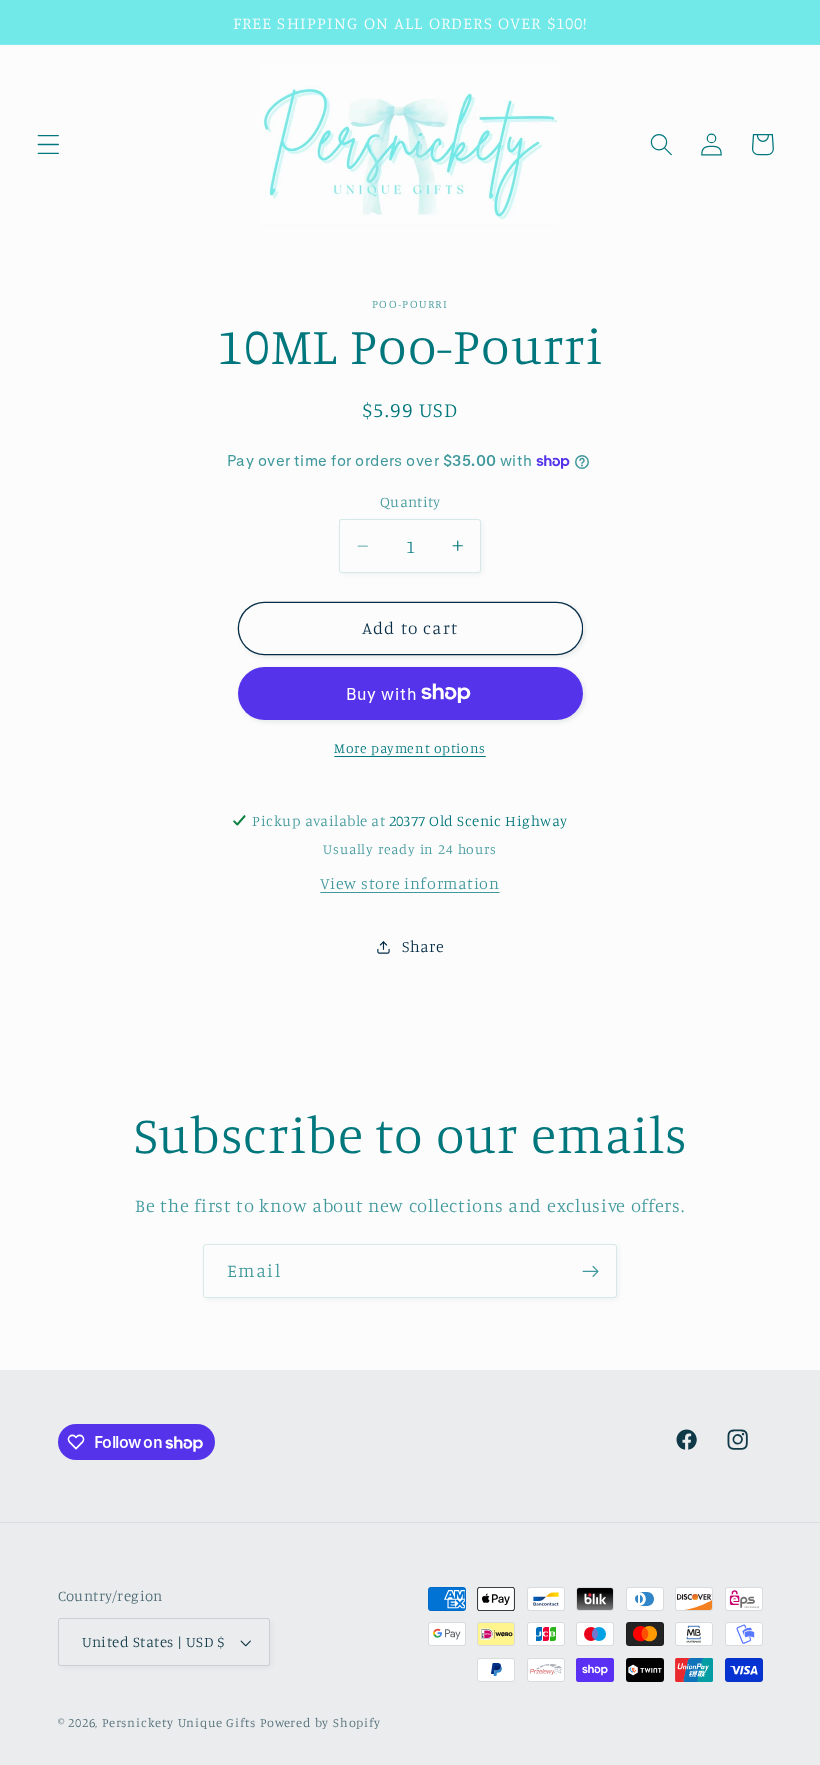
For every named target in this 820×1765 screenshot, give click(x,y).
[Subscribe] (590, 1271)
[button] (48, 144)
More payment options (410, 747)
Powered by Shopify (320, 1722)
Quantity (410, 501)
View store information (409, 883)
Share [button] (423, 946)
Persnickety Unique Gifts (179, 1722)
